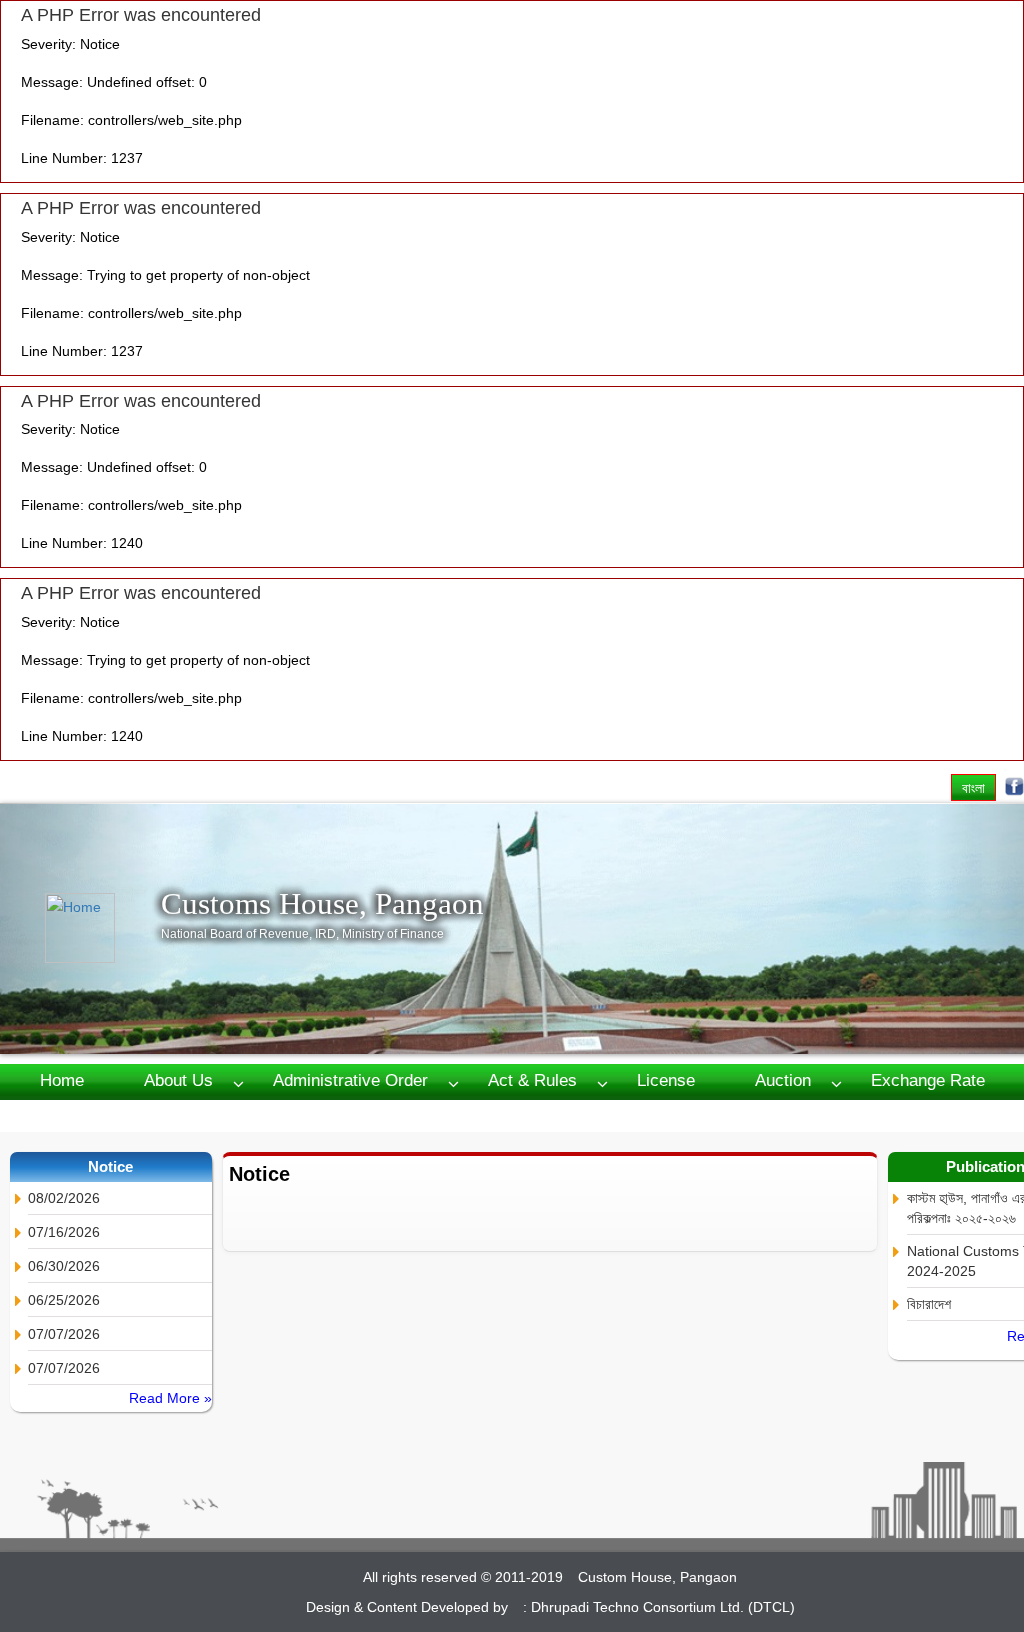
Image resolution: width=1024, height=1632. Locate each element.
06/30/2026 (64, 1266)
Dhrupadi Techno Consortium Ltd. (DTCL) (663, 1607)
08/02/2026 (64, 1198)
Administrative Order (350, 1080)
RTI (53, 1114)
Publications (172, 1114)
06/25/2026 (64, 1300)
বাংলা (973, 787)
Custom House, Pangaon (657, 1577)
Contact (307, 1114)
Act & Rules (532, 1080)
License (666, 1080)
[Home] (103, 928)
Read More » (170, 1398)
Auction (783, 1080)
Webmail (428, 1114)
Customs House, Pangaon (322, 904)
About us (178, 1080)
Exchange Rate (928, 1080)
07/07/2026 (64, 1334)
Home (62, 1080)
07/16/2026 (64, 1232)
